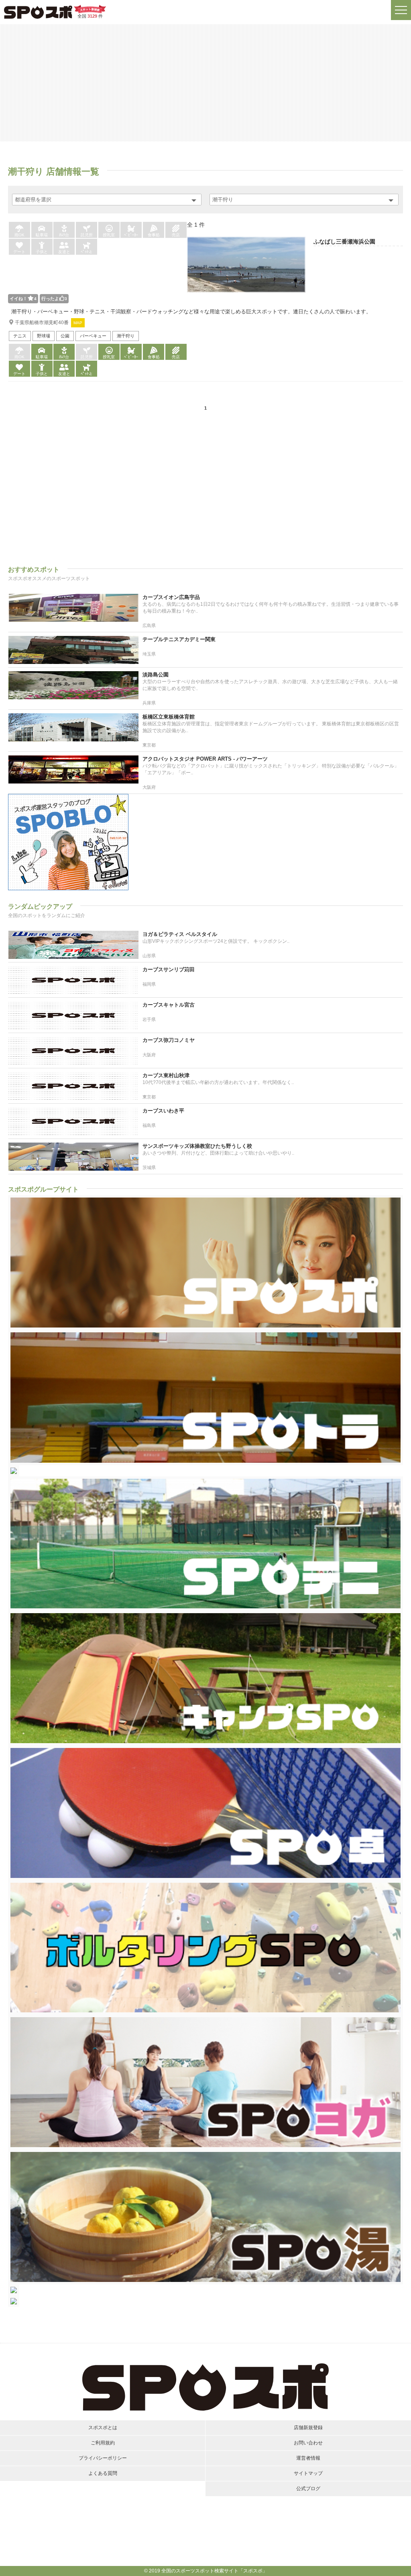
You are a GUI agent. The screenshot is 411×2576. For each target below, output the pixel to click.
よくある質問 (103, 2473)
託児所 (87, 235)
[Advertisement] (205, 82)
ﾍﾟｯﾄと (87, 252)
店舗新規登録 (308, 2428)
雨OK (19, 235)
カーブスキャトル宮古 (169, 1005)
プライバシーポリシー (103, 2458)
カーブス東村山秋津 (166, 1075)
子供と (42, 252)
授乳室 (109, 235)
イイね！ (23, 298)
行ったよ (54, 298)
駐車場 (42, 235)
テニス (20, 336)
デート (19, 252)
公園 (65, 336)
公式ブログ (308, 2489)
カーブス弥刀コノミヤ (169, 1040)
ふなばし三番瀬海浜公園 (344, 242)
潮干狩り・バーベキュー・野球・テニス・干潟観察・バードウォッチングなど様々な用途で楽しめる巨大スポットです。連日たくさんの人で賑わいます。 (191, 312)
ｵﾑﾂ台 (64, 235)
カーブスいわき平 (163, 1111)
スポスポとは (103, 2428)
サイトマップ (308, 2473)
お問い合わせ (308, 2443)
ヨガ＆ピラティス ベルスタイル (180, 934)
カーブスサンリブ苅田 (169, 969)
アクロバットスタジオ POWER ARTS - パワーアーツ (205, 759)
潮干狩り (126, 336)
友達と (64, 252)
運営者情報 (308, 2458)
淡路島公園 (156, 675)
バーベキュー (93, 336)
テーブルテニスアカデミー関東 (179, 639)
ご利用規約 (103, 2443)
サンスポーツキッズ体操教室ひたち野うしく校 (197, 1146)
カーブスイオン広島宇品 (171, 597)
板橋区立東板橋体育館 (169, 717)
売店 (176, 235)
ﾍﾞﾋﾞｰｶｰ (131, 235)
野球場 (44, 336)
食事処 (154, 235)
